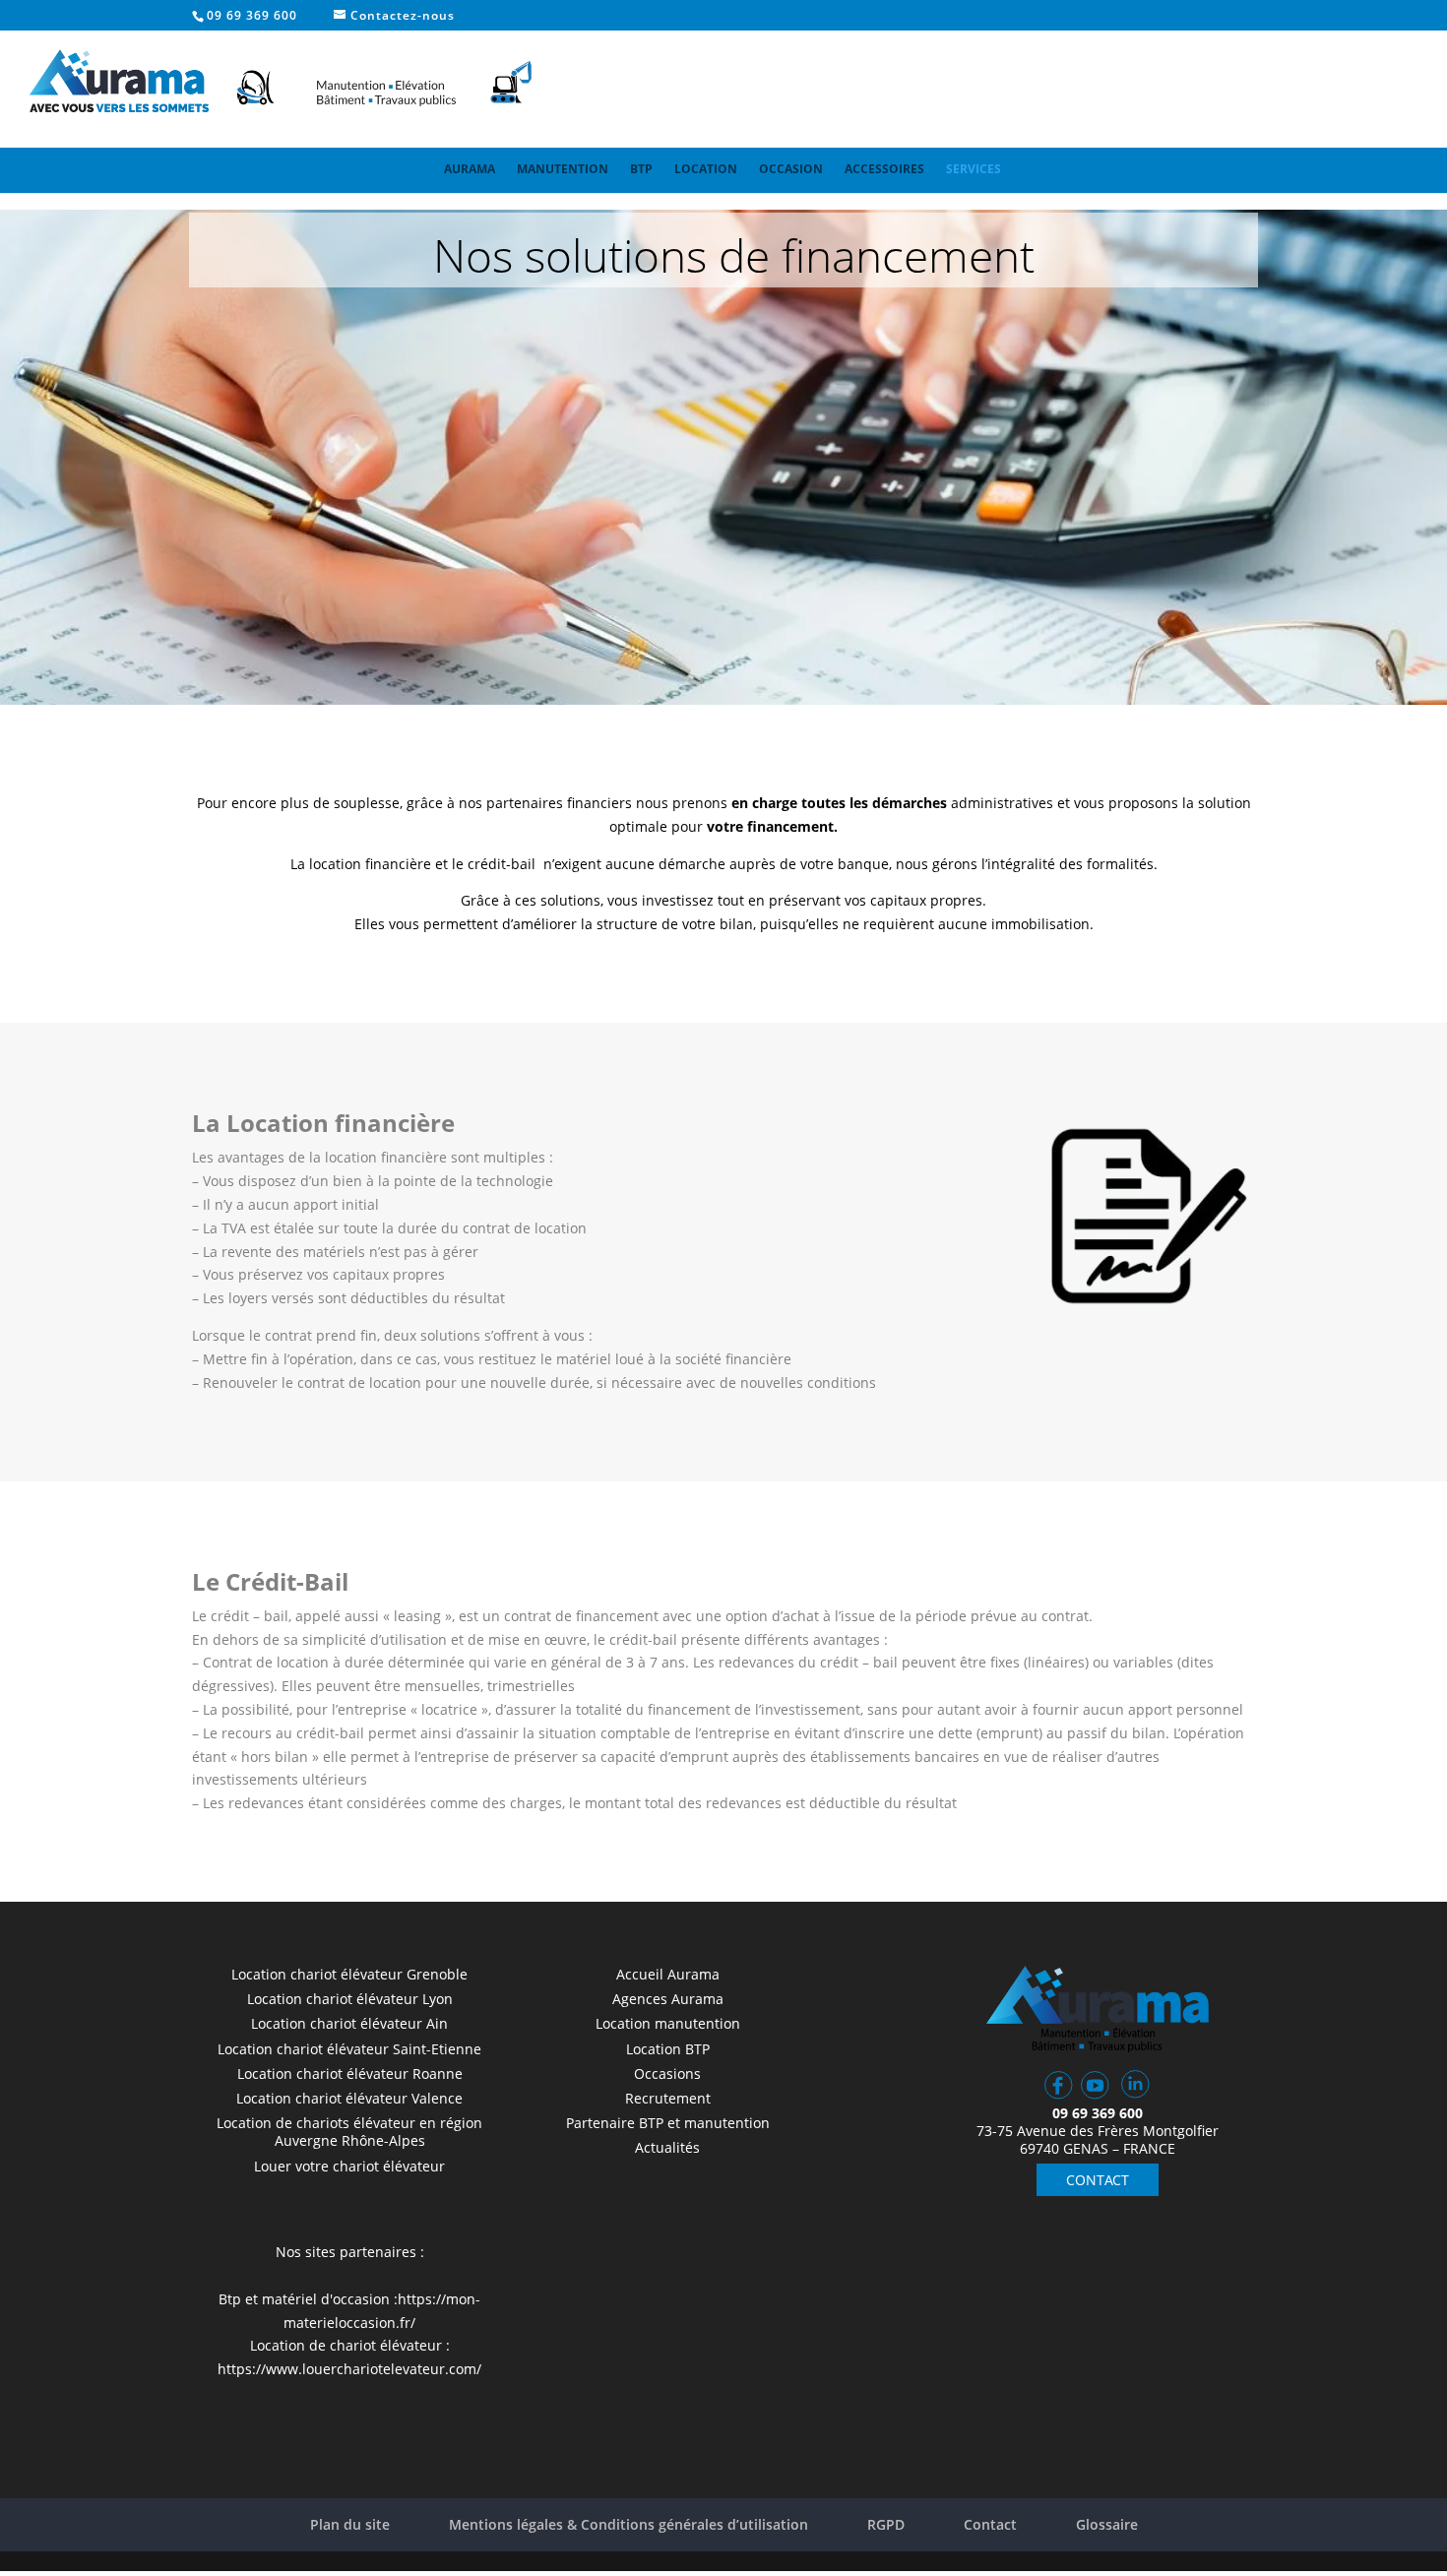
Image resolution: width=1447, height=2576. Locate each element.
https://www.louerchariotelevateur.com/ (349, 2369)
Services (974, 169)
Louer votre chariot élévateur (349, 2166)
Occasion (791, 169)
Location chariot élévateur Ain (349, 2023)
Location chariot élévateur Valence (349, 2098)
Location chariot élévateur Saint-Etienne (349, 2049)
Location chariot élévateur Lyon (350, 1999)
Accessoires (884, 169)
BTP (641, 169)
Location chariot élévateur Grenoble (349, 1974)
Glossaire (1107, 2524)
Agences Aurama (668, 1999)
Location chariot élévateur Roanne (350, 2073)
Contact (990, 2524)
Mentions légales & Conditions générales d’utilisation (629, 2524)
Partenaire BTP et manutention (668, 2123)
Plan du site (350, 2524)
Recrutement (668, 2098)
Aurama (470, 169)
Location (706, 169)
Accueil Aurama (668, 1974)
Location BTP (668, 2049)
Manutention (563, 169)
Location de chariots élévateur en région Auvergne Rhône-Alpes (349, 2132)
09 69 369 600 (252, 15)
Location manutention (668, 2023)
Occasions (667, 2073)
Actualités (667, 2147)
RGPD (886, 2524)
